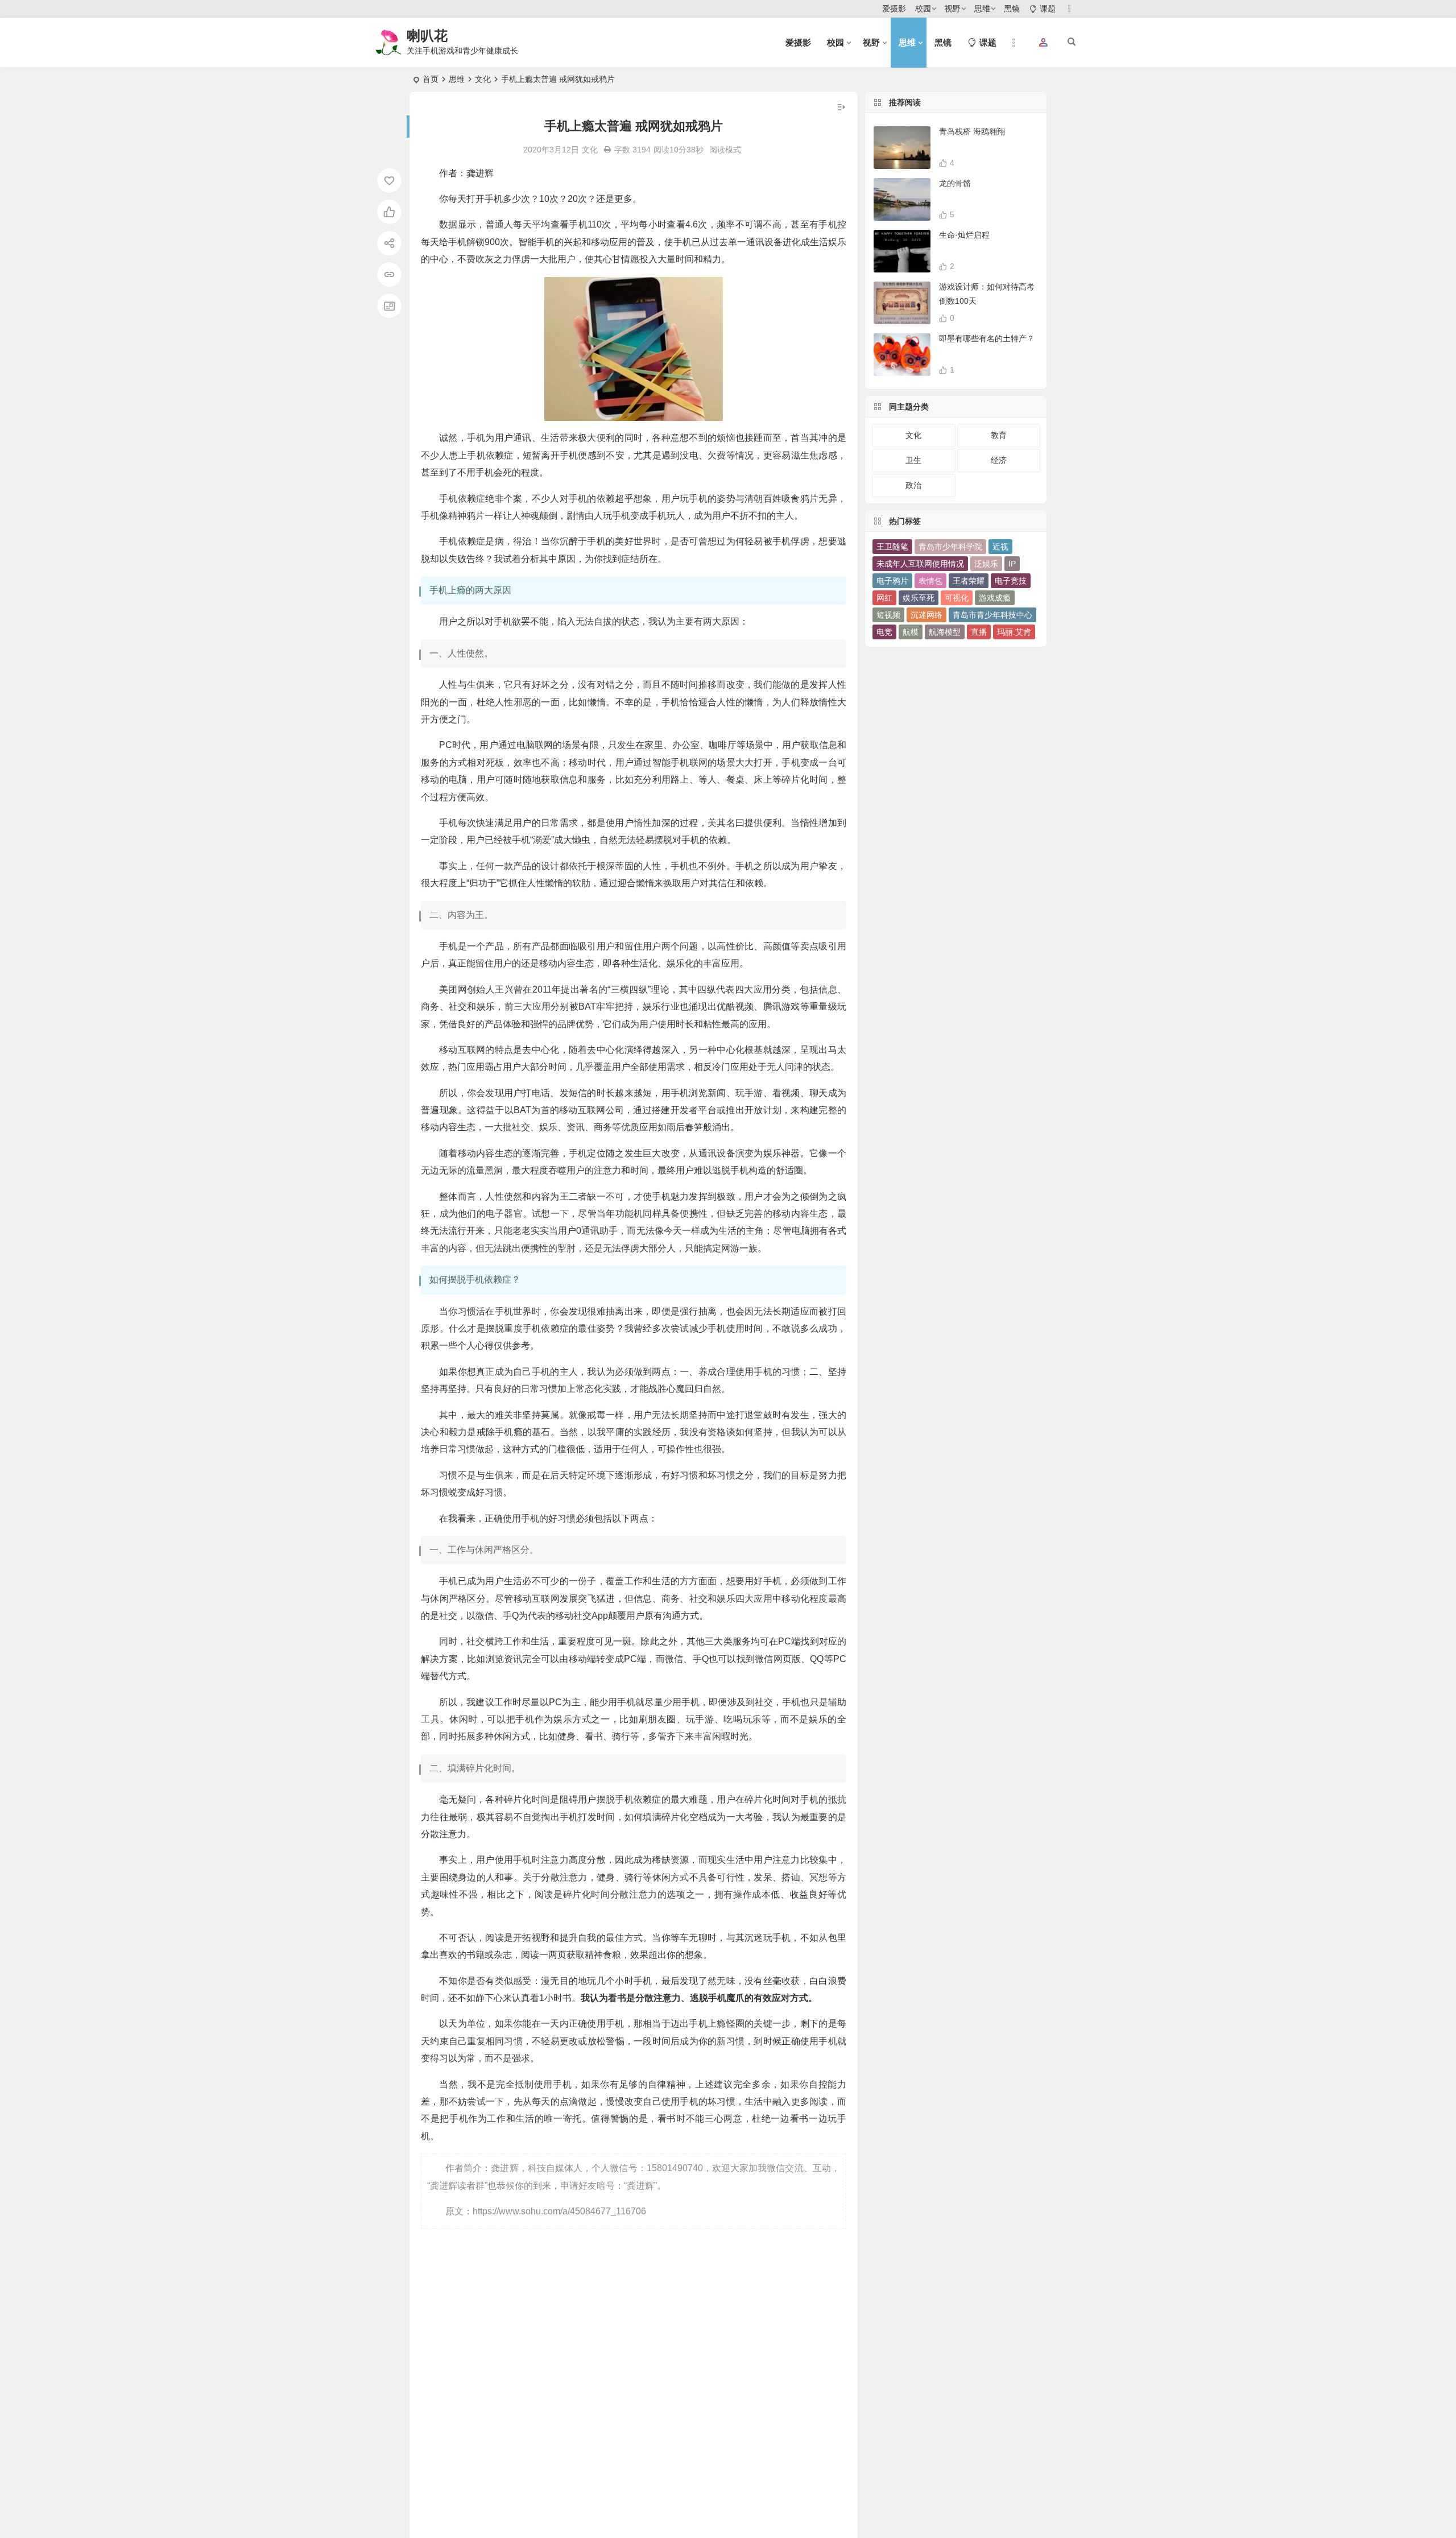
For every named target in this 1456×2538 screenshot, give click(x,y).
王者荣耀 (969, 581)
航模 (911, 632)
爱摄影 (894, 9)
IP (1012, 564)
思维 (982, 9)
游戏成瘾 (995, 598)
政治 (913, 485)
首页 (431, 79)
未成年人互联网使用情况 (920, 564)
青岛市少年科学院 (950, 547)
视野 (953, 9)
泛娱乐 (986, 564)
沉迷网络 (926, 615)
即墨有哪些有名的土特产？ (987, 338)
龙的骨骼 (955, 183)
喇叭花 (427, 36)
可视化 (957, 598)
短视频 (888, 615)
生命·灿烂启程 (964, 235)
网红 (884, 598)
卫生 (913, 460)
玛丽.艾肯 (1014, 632)
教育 (999, 435)
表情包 (930, 581)
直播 (979, 632)
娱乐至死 (919, 598)
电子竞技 (1011, 581)
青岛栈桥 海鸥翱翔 (972, 131)
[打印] (607, 150)
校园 (923, 9)
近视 (1000, 547)
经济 (999, 460)
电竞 (884, 632)
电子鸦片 (892, 581)
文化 (483, 79)
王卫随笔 (892, 547)
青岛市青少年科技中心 (992, 615)
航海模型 (945, 632)
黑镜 (1012, 9)
